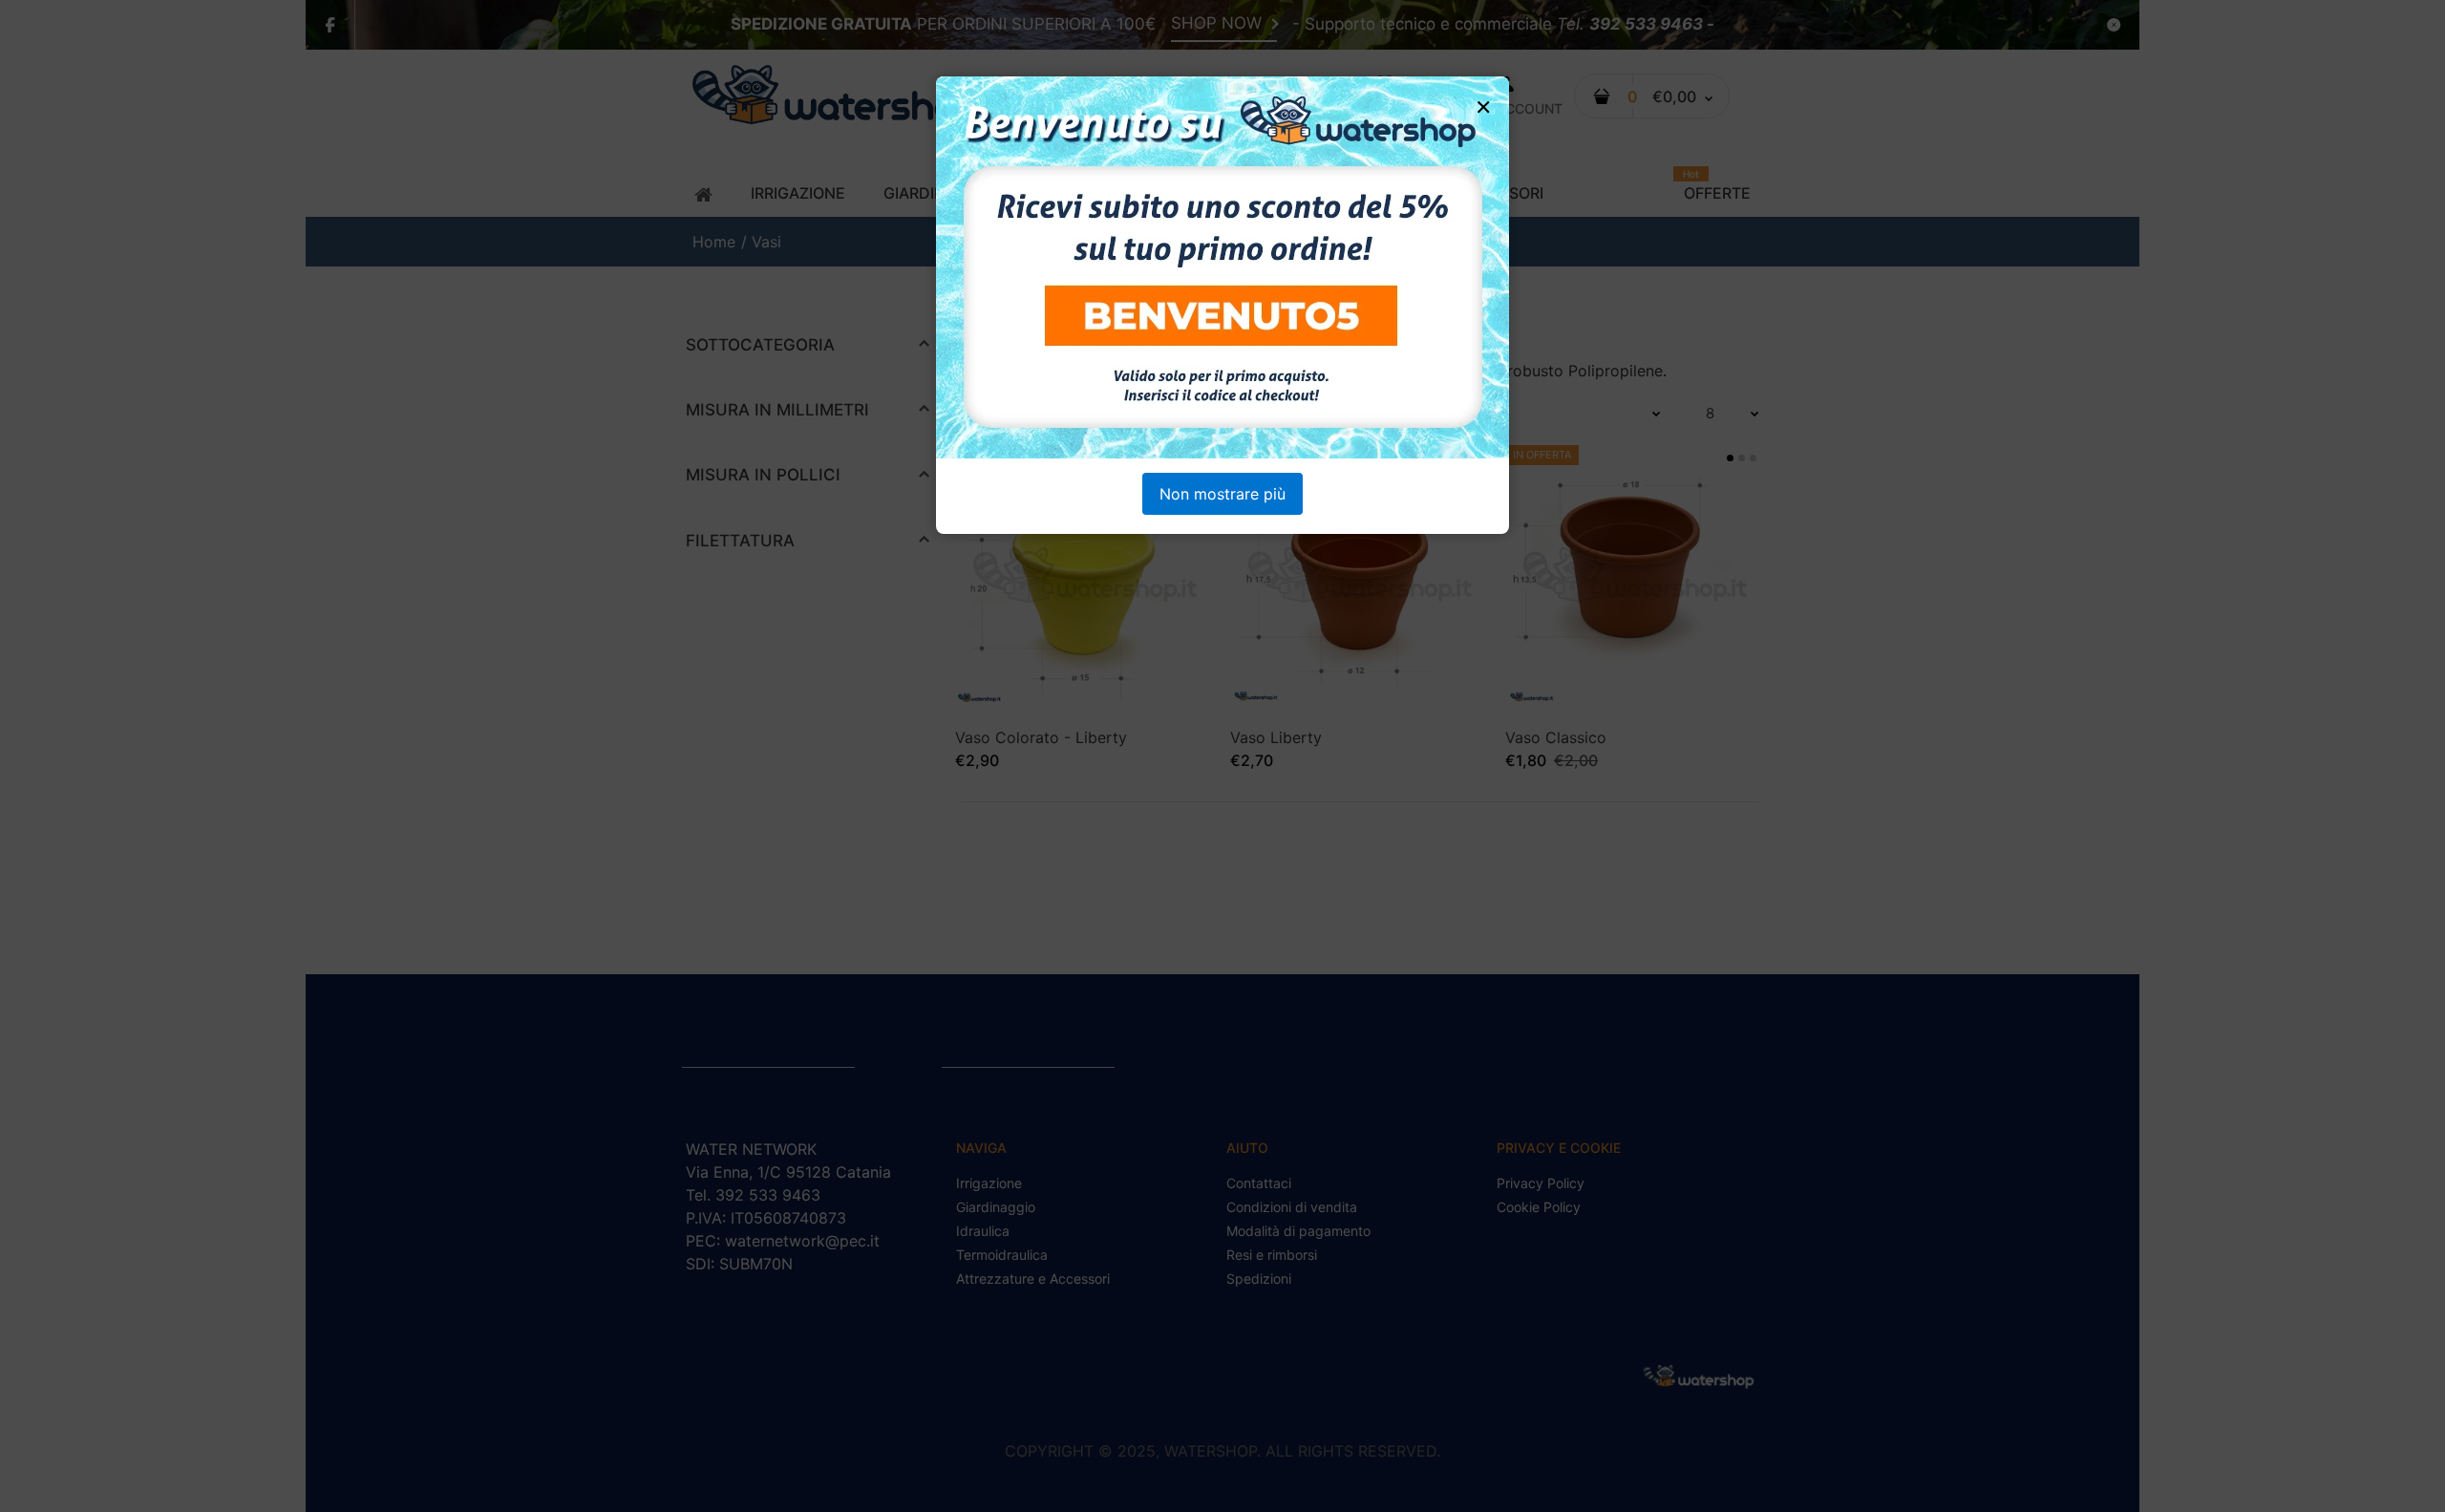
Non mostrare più (1222, 494)
